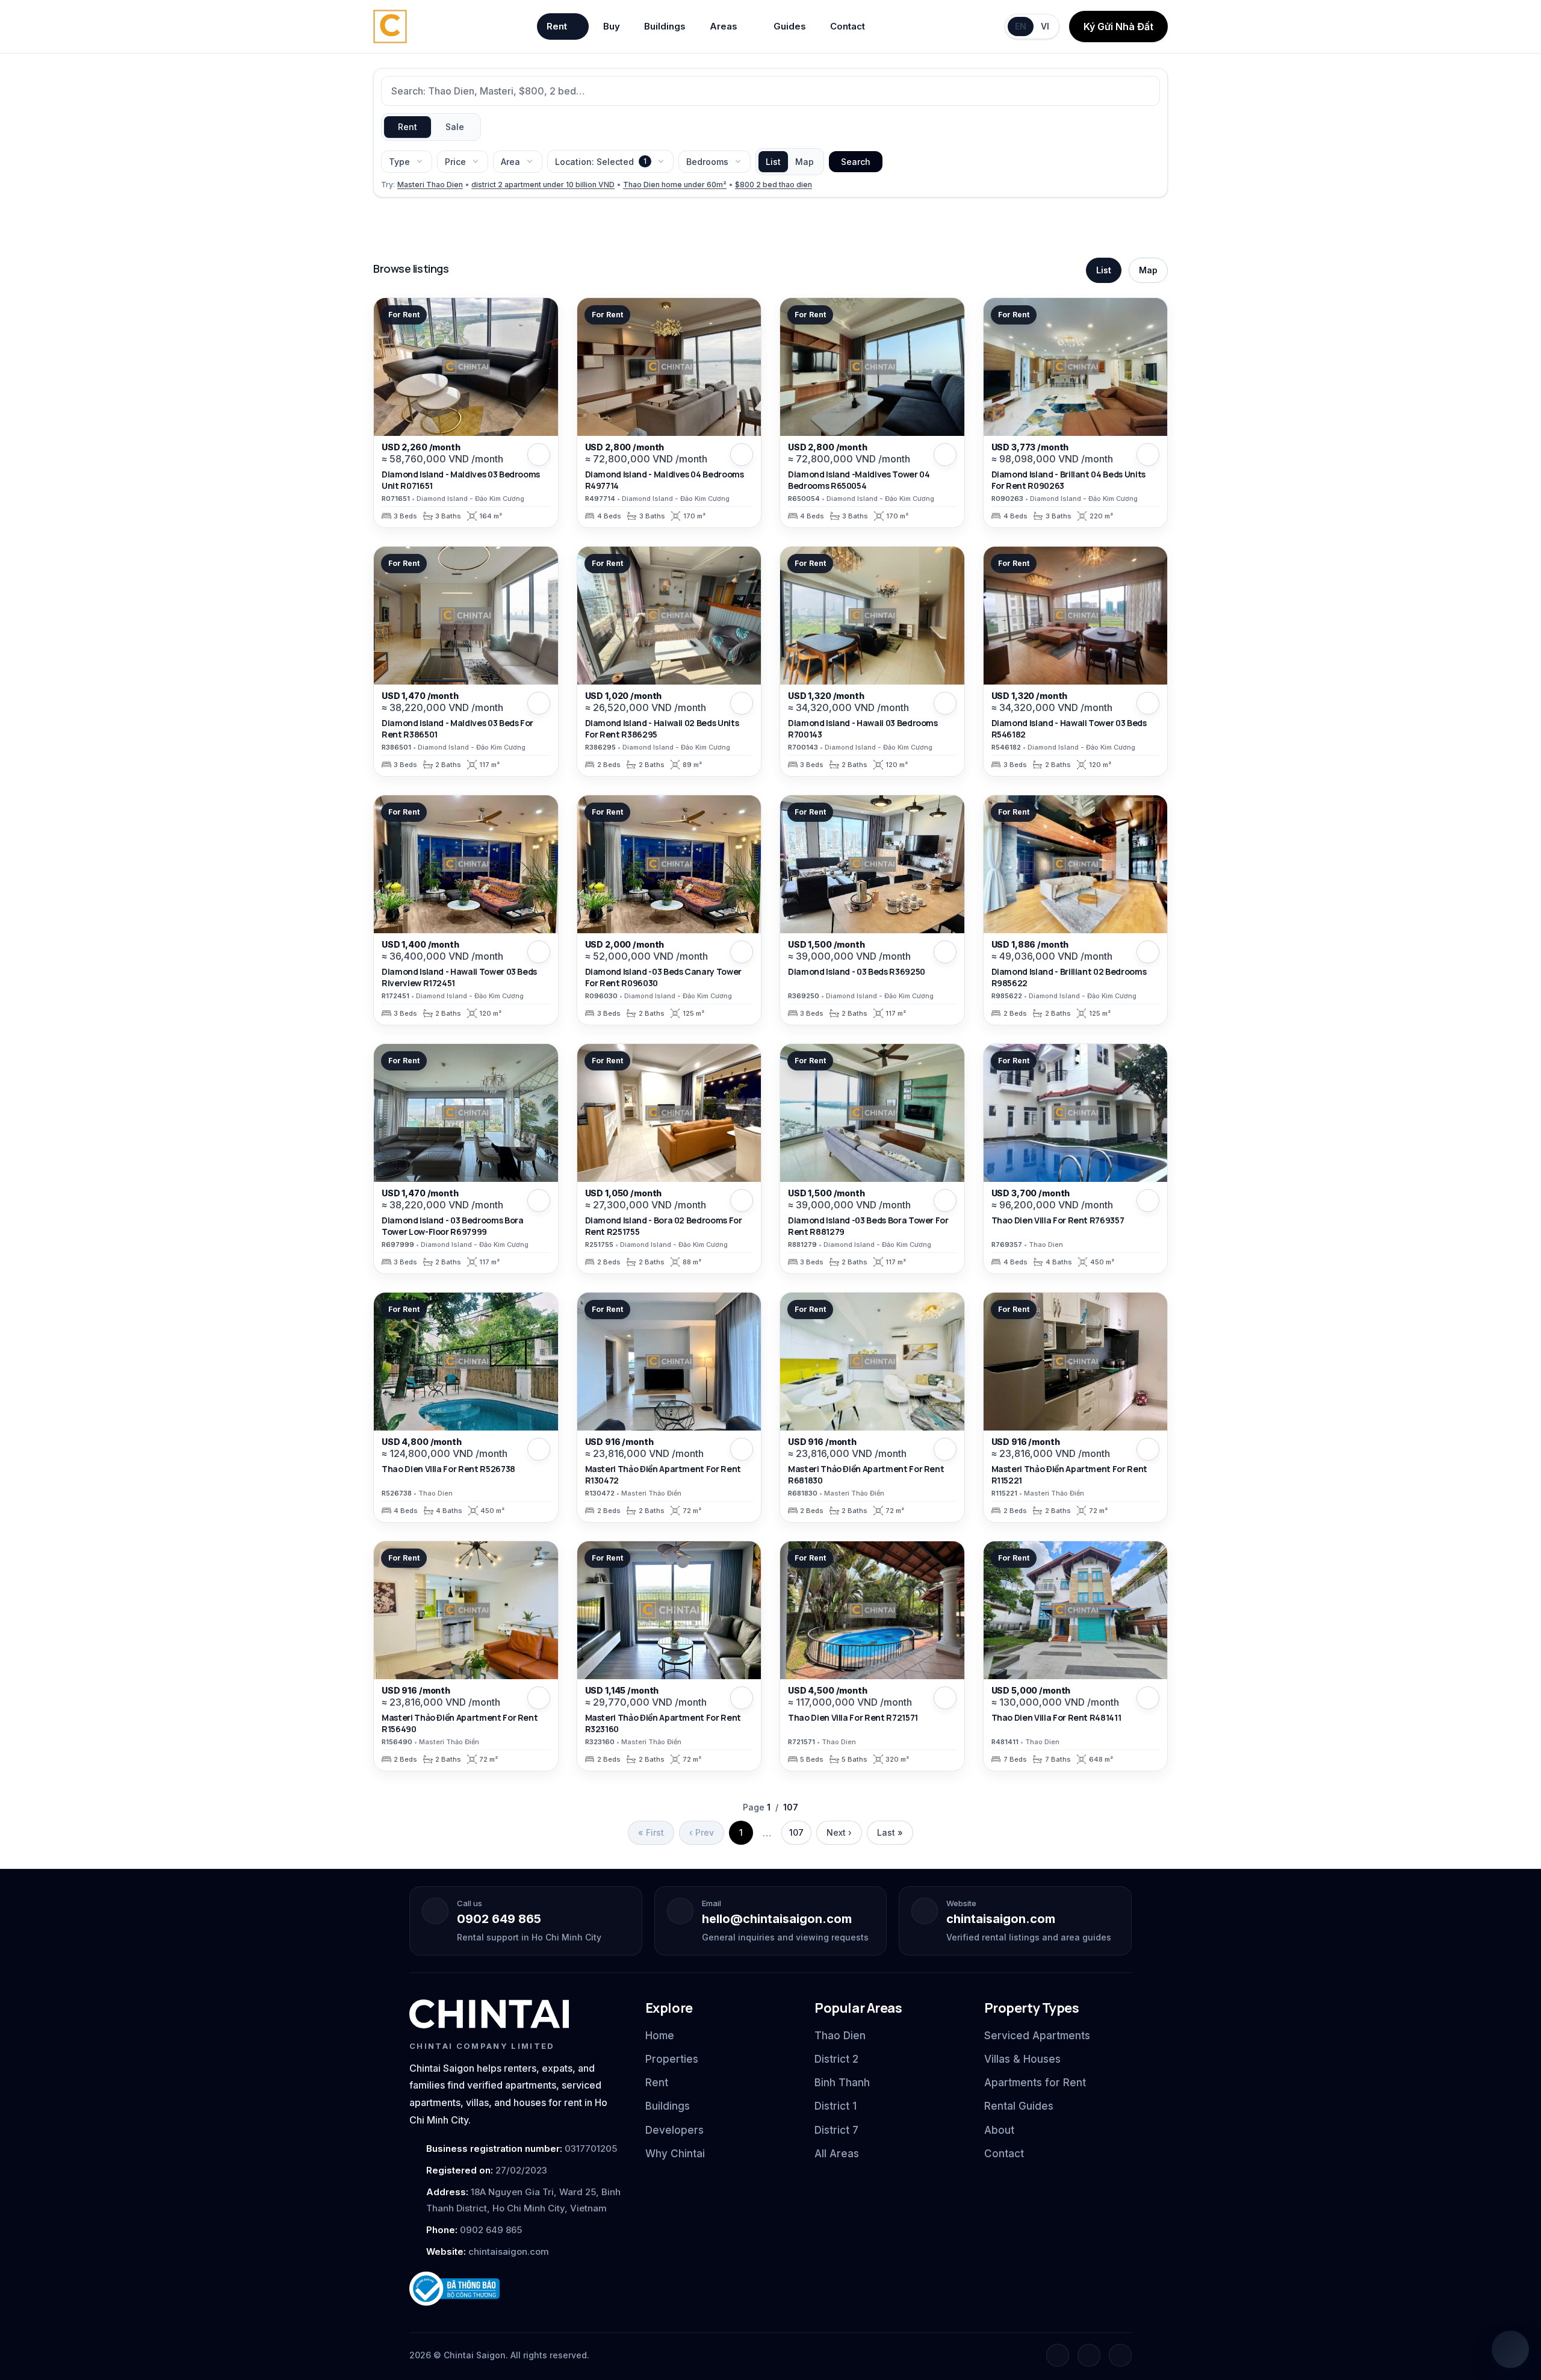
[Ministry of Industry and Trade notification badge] (516, 2289)
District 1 (836, 2106)
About (999, 2130)
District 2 (836, 2059)
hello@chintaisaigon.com (777, 1919)
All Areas (837, 2154)
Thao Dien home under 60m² (675, 185)
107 (796, 1832)
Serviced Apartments (1037, 2036)
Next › (839, 1832)
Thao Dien (840, 2036)
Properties (672, 2059)
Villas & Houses (1022, 2059)
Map (805, 162)
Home (660, 2036)
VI (1045, 26)
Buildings (665, 26)
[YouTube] (1120, 2355)
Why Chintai (675, 2154)
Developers (674, 2130)
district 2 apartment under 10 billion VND (543, 185)
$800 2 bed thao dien (774, 185)
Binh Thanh (842, 2083)
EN (1021, 26)
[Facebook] (1058, 2355)
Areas (724, 26)
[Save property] (539, 455)
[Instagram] (1089, 2355)
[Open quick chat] (1510, 2349)
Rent (557, 26)
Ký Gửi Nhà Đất (1118, 26)
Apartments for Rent (1035, 2083)
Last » (890, 1832)
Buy (612, 26)
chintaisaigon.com (1001, 1919)
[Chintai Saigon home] (489, 2014)
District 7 (836, 2130)
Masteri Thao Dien (430, 185)
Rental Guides (1019, 2106)
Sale (455, 127)
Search (856, 162)
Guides (790, 26)
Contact (848, 26)
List (773, 162)
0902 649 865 (499, 1919)
